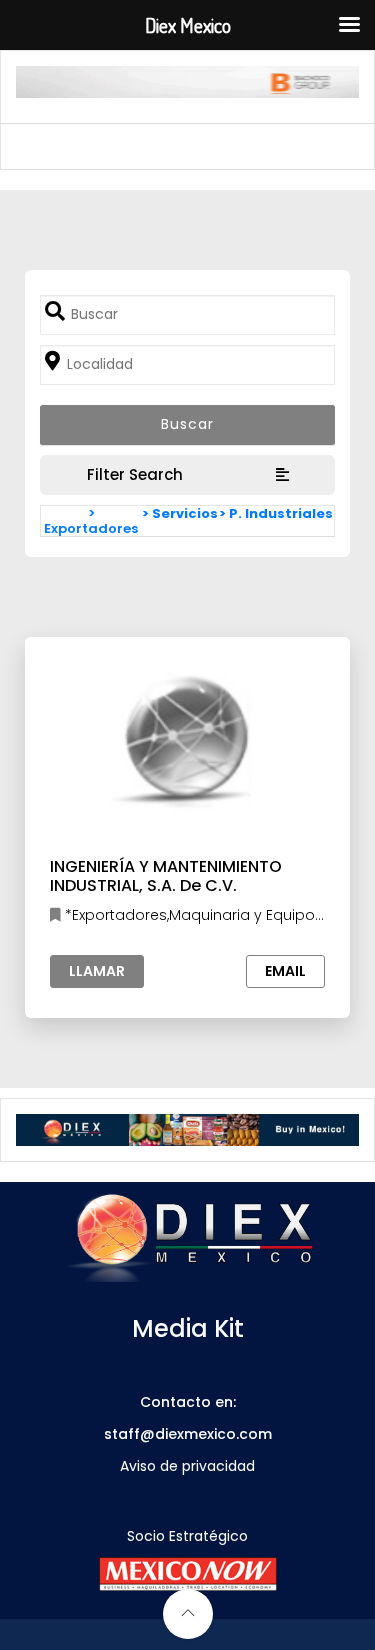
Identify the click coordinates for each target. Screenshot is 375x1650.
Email (285, 971)
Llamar (97, 971)
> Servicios (180, 513)
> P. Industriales (276, 513)
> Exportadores (91, 521)
